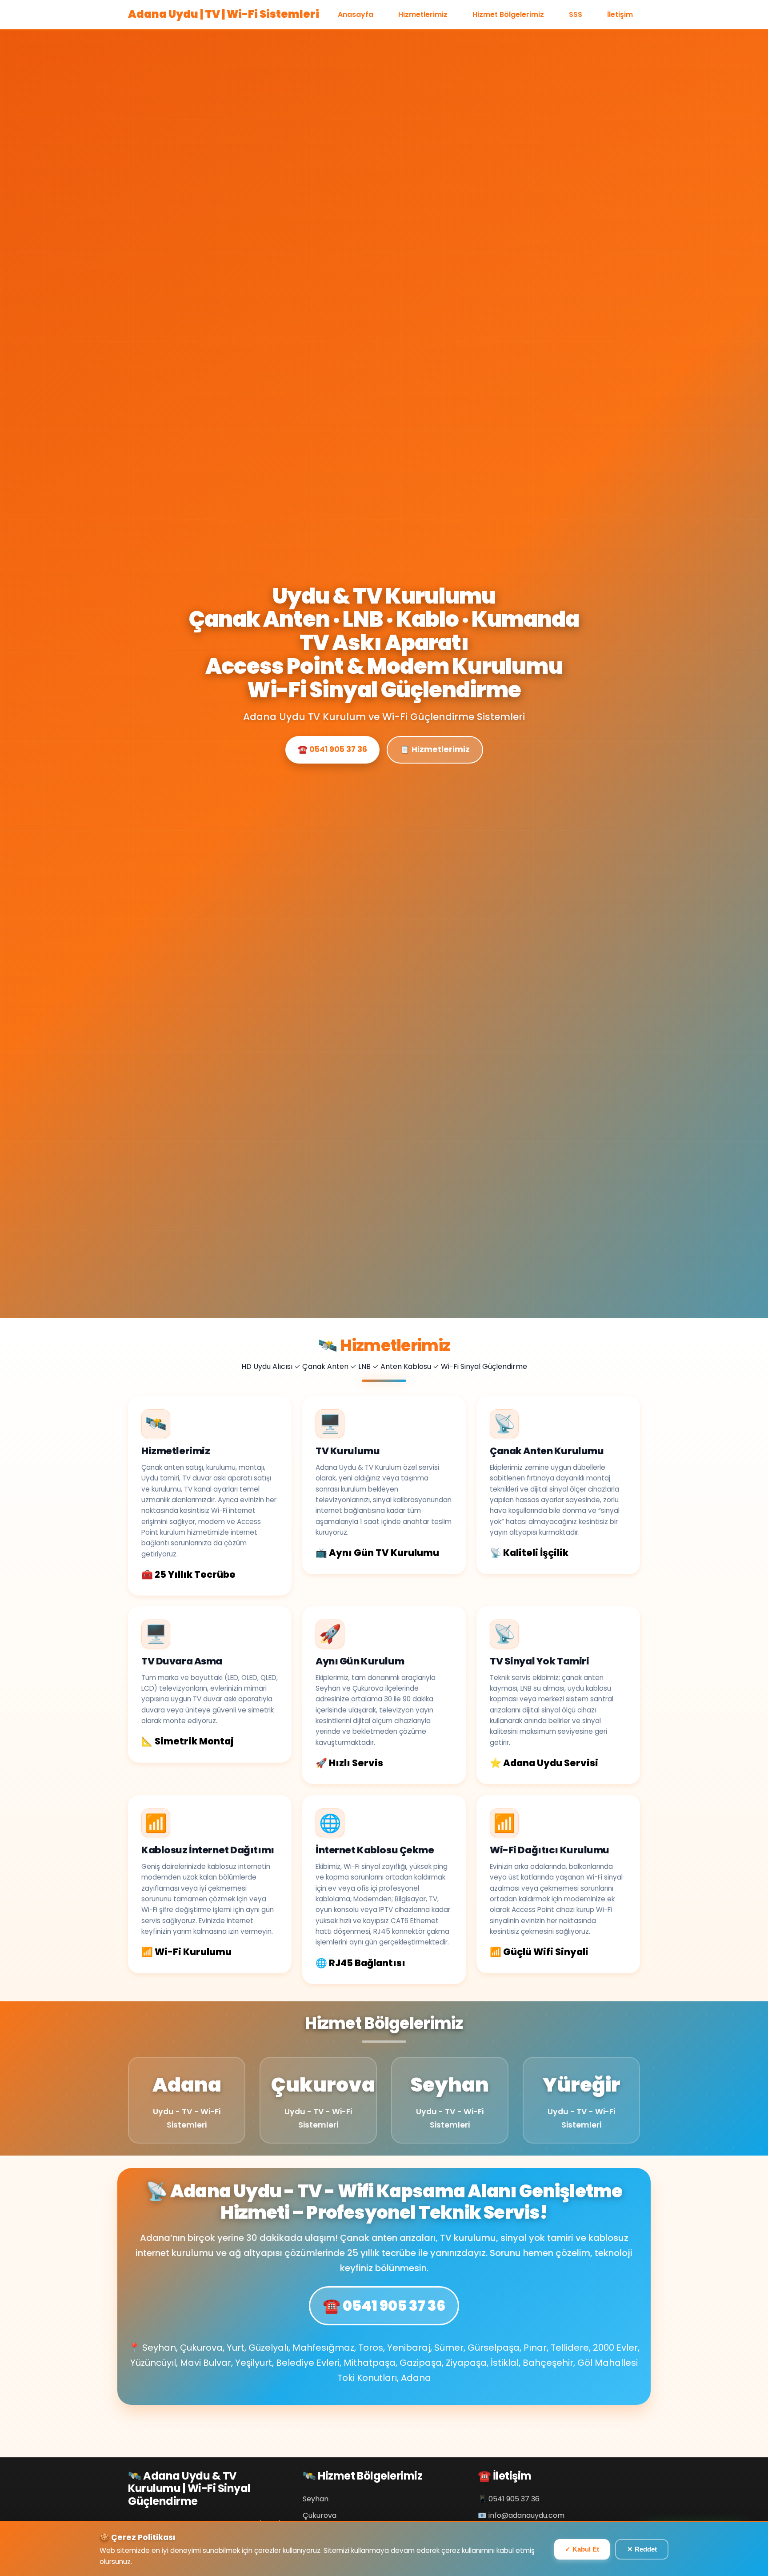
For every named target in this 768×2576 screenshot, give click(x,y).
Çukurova (320, 2515)
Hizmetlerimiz (423, 14)
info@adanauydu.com (526, 2515)
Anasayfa (356, 14)
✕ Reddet (642, 2549)
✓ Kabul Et (582, 2549)
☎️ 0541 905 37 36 (332, 749)
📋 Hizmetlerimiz (435, 749)
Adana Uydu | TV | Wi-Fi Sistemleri (224, 14)
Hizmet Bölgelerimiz (508, 14)
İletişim (620, 14)
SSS (576, 14)
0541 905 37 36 (514, 2499)
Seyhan (316, 2499)
